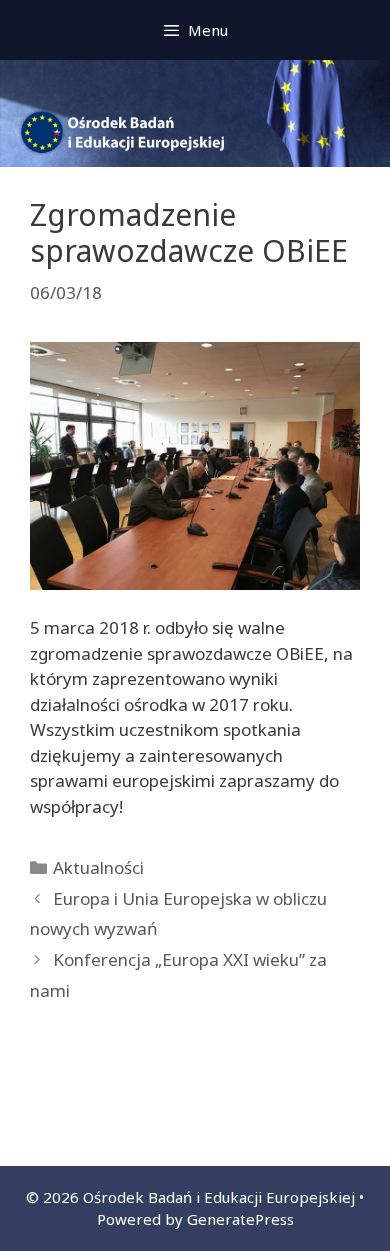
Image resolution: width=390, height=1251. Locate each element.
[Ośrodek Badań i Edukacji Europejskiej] (195, 111)
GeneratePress (240, 1219)
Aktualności (98, 867)
